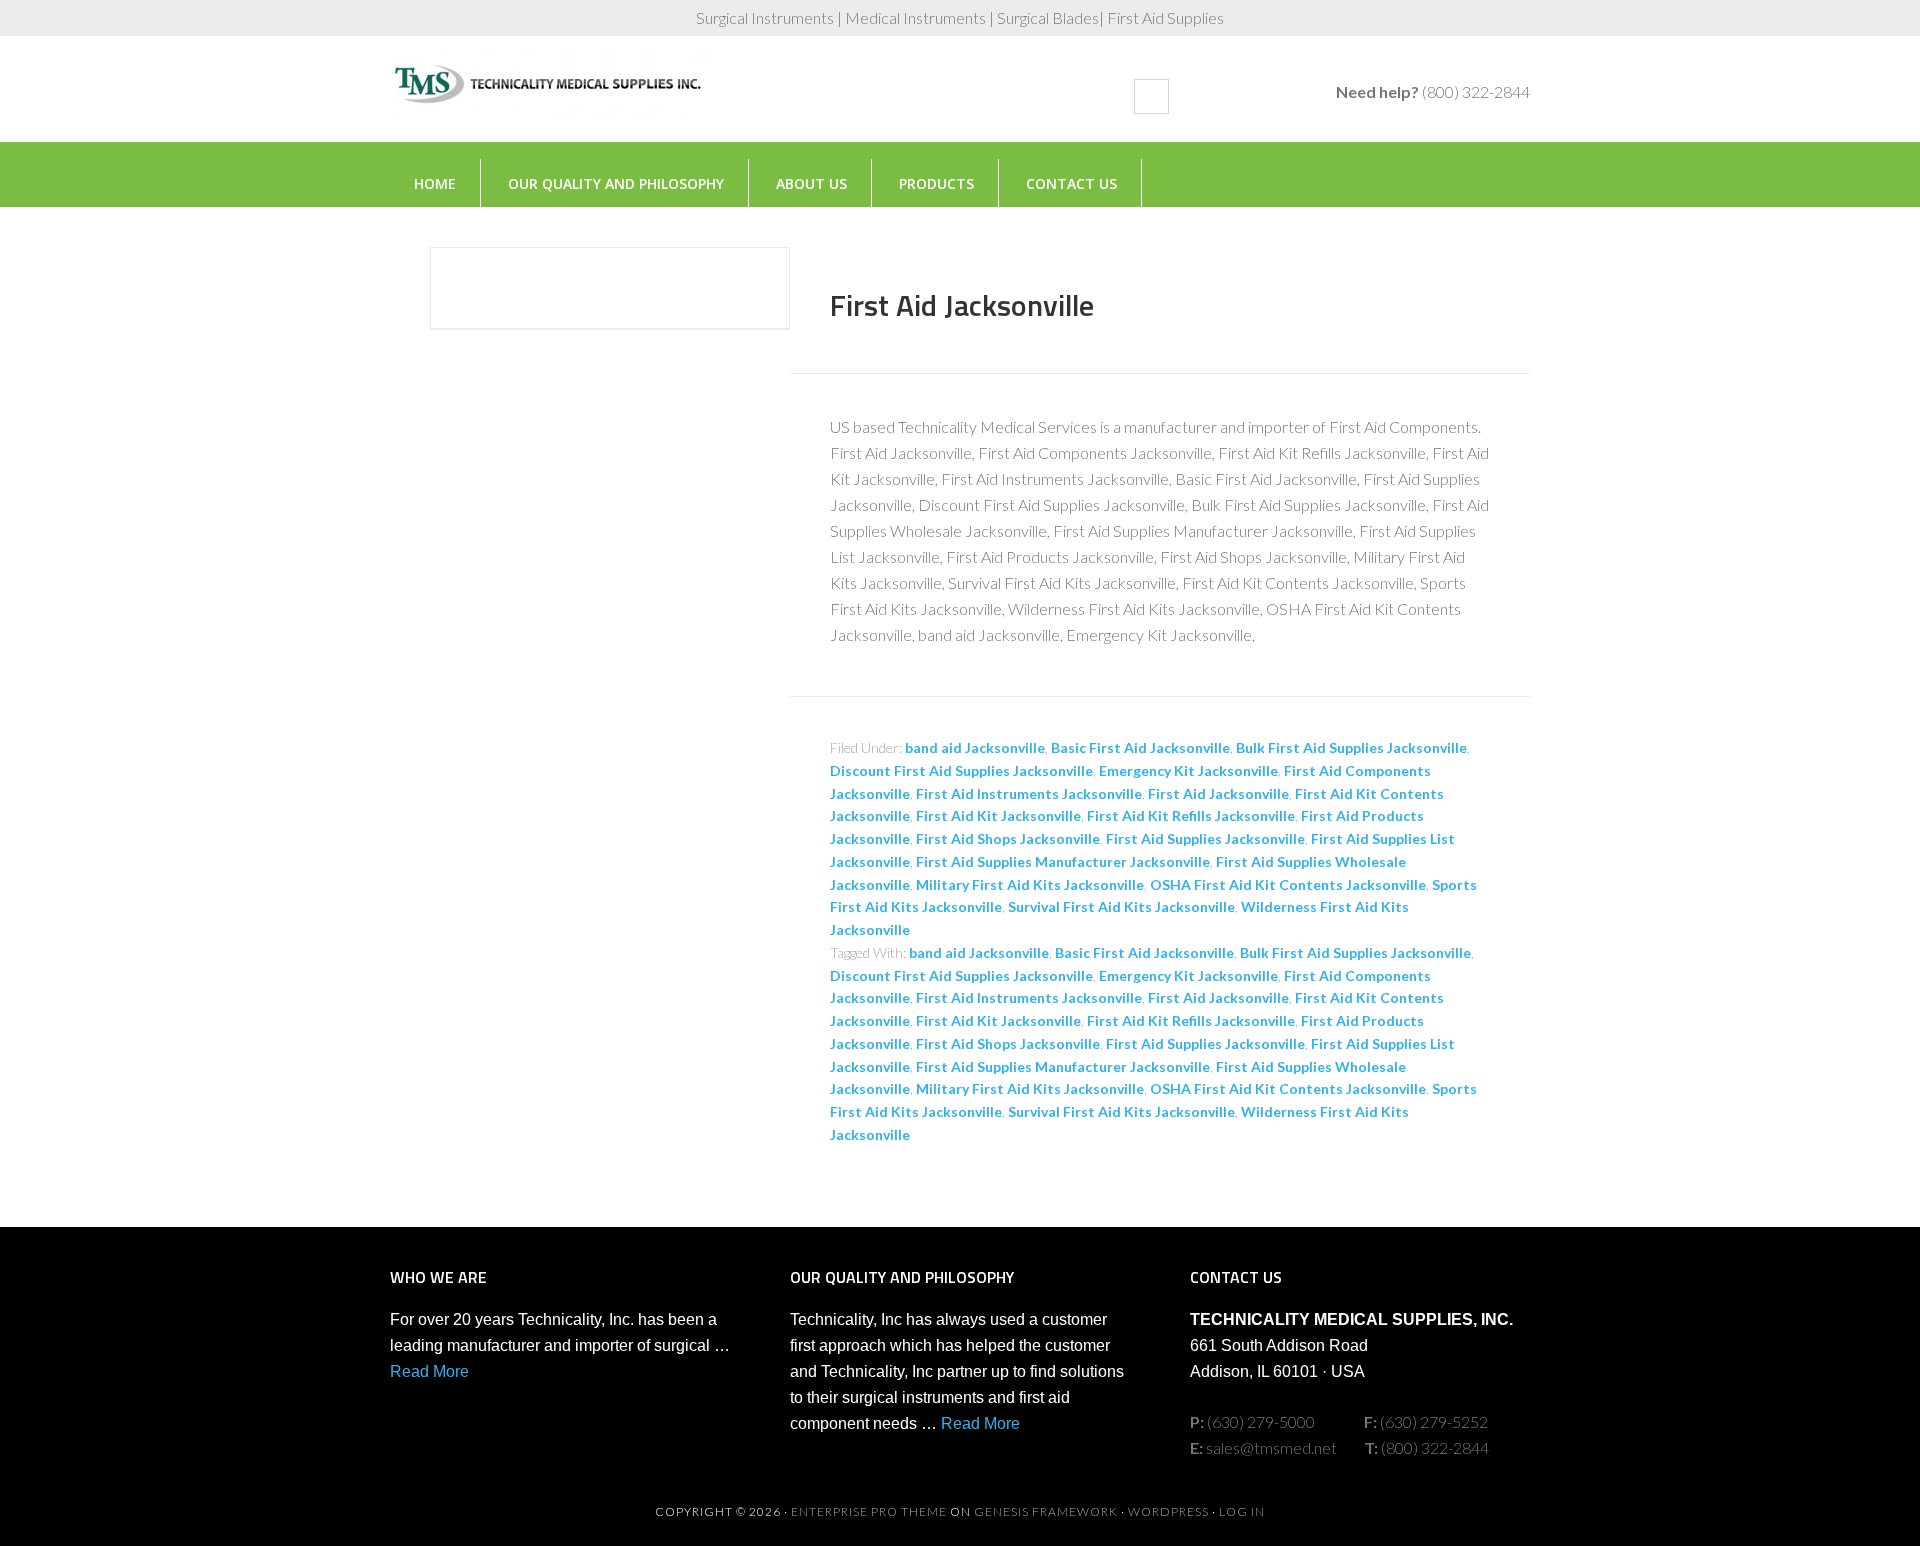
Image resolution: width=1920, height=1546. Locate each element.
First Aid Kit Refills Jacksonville (1191, 815)
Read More (429, 1371)
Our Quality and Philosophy (616, 183)
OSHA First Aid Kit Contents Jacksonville (1288, 884)
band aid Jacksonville (975, 747)
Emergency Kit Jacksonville (1188, 770)
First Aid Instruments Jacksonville (1029, 793)
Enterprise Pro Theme (869, 1511)
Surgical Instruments (550, 99)
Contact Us (1071, 183)
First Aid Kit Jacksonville (998, 815)
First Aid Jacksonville (962, 305)
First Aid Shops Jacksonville (1008, 838)
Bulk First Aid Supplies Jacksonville (1351, 747)
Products (936, 183)
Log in (1242, 1511)
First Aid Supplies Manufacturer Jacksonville (1063, 861)
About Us (811, 183)
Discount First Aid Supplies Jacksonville (961, 770)
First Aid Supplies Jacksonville (1205, 838)
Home (435, 183)
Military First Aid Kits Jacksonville (1030, 884)
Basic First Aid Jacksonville (1140, 747)
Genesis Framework (1046, 1511)
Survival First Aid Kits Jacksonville (1121, 906)
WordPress (1168, 1511)
